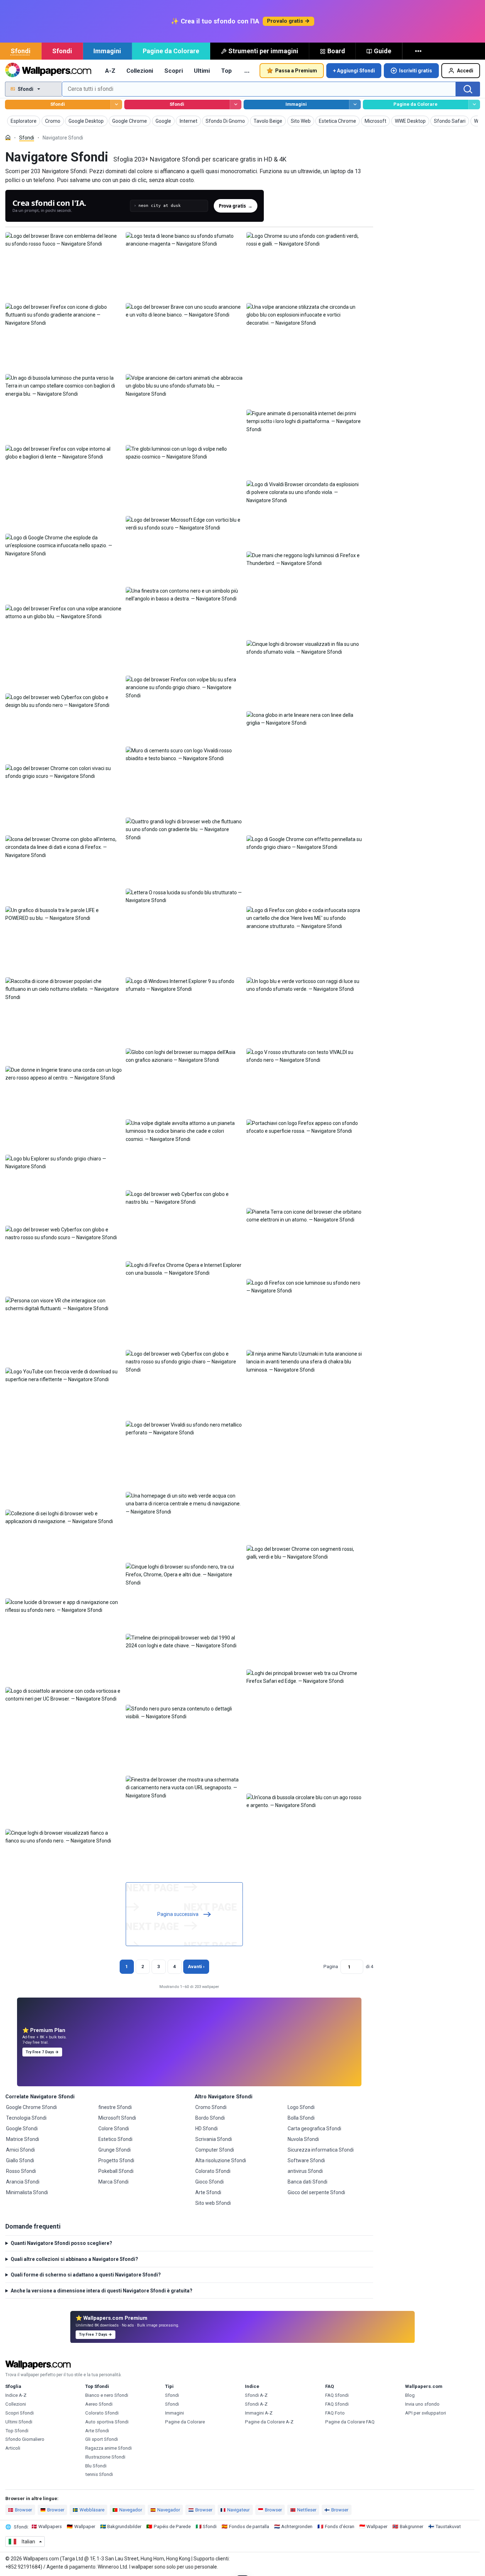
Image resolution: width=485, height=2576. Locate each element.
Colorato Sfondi (213, 2171)
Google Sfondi (22, 2129)
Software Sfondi (306, 2160)
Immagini (107, 51)
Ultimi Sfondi (19, 2422)
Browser (23, 2510)
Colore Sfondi (114, 2129)
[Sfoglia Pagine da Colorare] (474, 105)
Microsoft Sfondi (117, 2118)
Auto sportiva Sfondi (107, 2422)
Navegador (131, 2510)
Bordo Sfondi (210, 2118)
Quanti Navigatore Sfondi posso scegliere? (61, 2243)
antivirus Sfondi (305, 2171)
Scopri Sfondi (20, 2413)
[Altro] (419, 51)
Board (336, 51)
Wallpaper (85, 2526)
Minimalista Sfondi (27, 2192)
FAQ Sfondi (337, 2395)
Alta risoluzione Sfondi (221, 2160)
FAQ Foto (335, 2413)
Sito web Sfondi (213, 2203)
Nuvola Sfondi (303, 2139)
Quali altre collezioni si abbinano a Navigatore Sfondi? (74, 2259)
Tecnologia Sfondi (26, 2118)
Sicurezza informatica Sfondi (321, 2150)
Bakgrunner (412, 2526)
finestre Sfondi (115, 2107)
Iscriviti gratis (416, 71)
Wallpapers (50, 2526)
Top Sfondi (17, 2431)
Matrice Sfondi (23, 2139)
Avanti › (196, 1967)
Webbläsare (92, 2510)
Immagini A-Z (259, 2413)
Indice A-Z (16, 2395)
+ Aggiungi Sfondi (354, 71)
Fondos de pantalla (249, 2526)
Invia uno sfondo (422, 2404)
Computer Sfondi (215, 2150)
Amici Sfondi (20, 2150)
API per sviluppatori (426, 2413)
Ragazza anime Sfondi (108, 2448)
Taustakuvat (448, 2526)
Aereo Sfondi (99, 2404)
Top (227, 71)
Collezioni (140, 71)
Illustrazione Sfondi (105, 2457)
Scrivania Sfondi (214, 2139)
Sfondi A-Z (256, 2395)
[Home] (8, 138)
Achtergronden (297, 2526)
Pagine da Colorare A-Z (269, 2422)
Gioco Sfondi (209, 2182)
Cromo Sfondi (211, 2107)
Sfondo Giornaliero (25, 2439)
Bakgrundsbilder (124, 2526)
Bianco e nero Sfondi (107, 2395)
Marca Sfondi (113, 2182)
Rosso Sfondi (21, 2171)
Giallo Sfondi (20, 2160)
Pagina (331, 1967)
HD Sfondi (206, 2129)
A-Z (110, 71)
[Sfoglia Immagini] (355, 105)
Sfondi (21, 51)
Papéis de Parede (172, 2526)
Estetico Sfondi (115, 2139)
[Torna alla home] (48, 71)
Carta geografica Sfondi (314, 2129)
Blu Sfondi (96, 2466)
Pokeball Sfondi (116, 2171)
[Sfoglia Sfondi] (116, 105)
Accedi (465, 71)
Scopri (174, 71)
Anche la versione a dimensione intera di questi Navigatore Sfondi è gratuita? (102, 2291)
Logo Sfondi (301, 2107)
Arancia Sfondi (23, 2182)
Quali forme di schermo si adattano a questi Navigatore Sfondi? (86, 2275)
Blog (410, 2395)
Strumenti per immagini (263, 51)
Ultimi (202, 71)
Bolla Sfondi (301, 2118)
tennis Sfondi (99, 2474)
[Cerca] (468, 89)
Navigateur (238, 2510)
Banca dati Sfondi (307, 2182)
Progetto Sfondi (116, 2160)
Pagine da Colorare (171, 51)
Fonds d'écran (340, 2526)
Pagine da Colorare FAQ (350, 2422)
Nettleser (307, 2510)
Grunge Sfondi (115, 2150)
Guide (383, 51)
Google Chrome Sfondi (31, 2107)
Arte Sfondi (208, 2192)
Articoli (13, 2448)
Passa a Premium (296, 71)
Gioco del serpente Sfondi (316, 2192)
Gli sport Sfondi (102, 2439)
